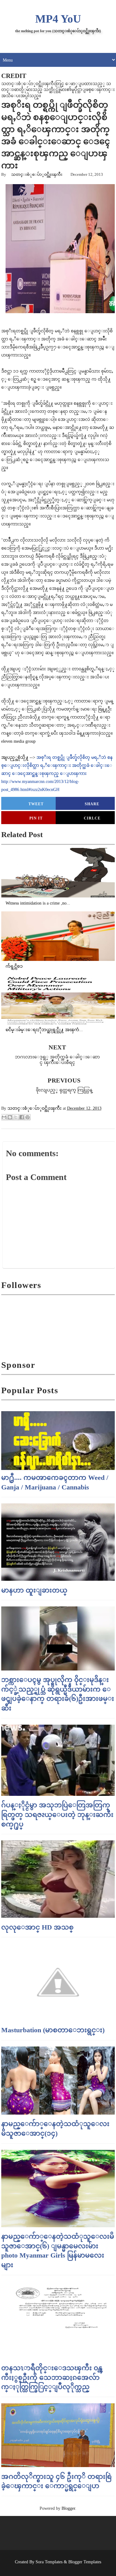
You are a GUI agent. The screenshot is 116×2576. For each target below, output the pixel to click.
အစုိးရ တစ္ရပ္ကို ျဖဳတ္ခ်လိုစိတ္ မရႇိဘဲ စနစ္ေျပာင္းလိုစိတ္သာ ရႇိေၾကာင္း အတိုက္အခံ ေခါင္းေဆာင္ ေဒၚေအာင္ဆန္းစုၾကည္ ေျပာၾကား (57, 765)
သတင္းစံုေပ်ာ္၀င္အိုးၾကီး (37, 174)
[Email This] (4, 1117)
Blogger (68, 2508)
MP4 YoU (58, 19)
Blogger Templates (85, 2562)
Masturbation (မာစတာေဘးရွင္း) (53, 2030)
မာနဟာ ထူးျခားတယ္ (34, 1590)
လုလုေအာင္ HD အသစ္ (37, 1927)
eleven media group (18, 741)
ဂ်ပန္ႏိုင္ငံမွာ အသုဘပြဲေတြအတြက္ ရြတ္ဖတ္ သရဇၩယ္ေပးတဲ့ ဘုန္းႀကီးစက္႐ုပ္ (57, 1815)
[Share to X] (16, 1117)
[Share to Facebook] (22, 1117)
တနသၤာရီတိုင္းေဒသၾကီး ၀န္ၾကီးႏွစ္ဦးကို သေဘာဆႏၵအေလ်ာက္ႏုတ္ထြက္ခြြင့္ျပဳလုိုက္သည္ (52, 2377)
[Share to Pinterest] (28, 1117)
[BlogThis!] (10, 1117)
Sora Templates (49, 2562)
